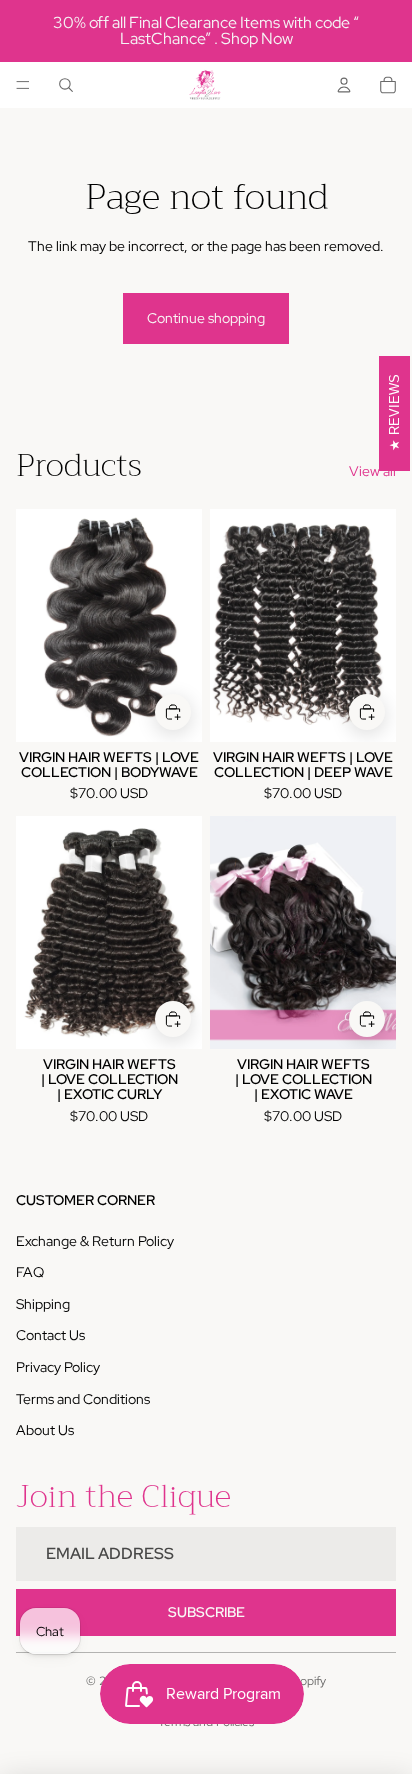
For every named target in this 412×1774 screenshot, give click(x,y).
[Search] (66, 85)
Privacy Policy (58, 1367)
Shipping (43, 1304)
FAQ (30, 1272)
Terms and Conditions (83, 1399)
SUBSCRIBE (206, 1612)
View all (372, 471)
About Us (45, 1430)
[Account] (344, 85)
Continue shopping (206, 318)
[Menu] (23, 85)
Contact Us (50, 1335)
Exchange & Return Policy (95, 1241)
